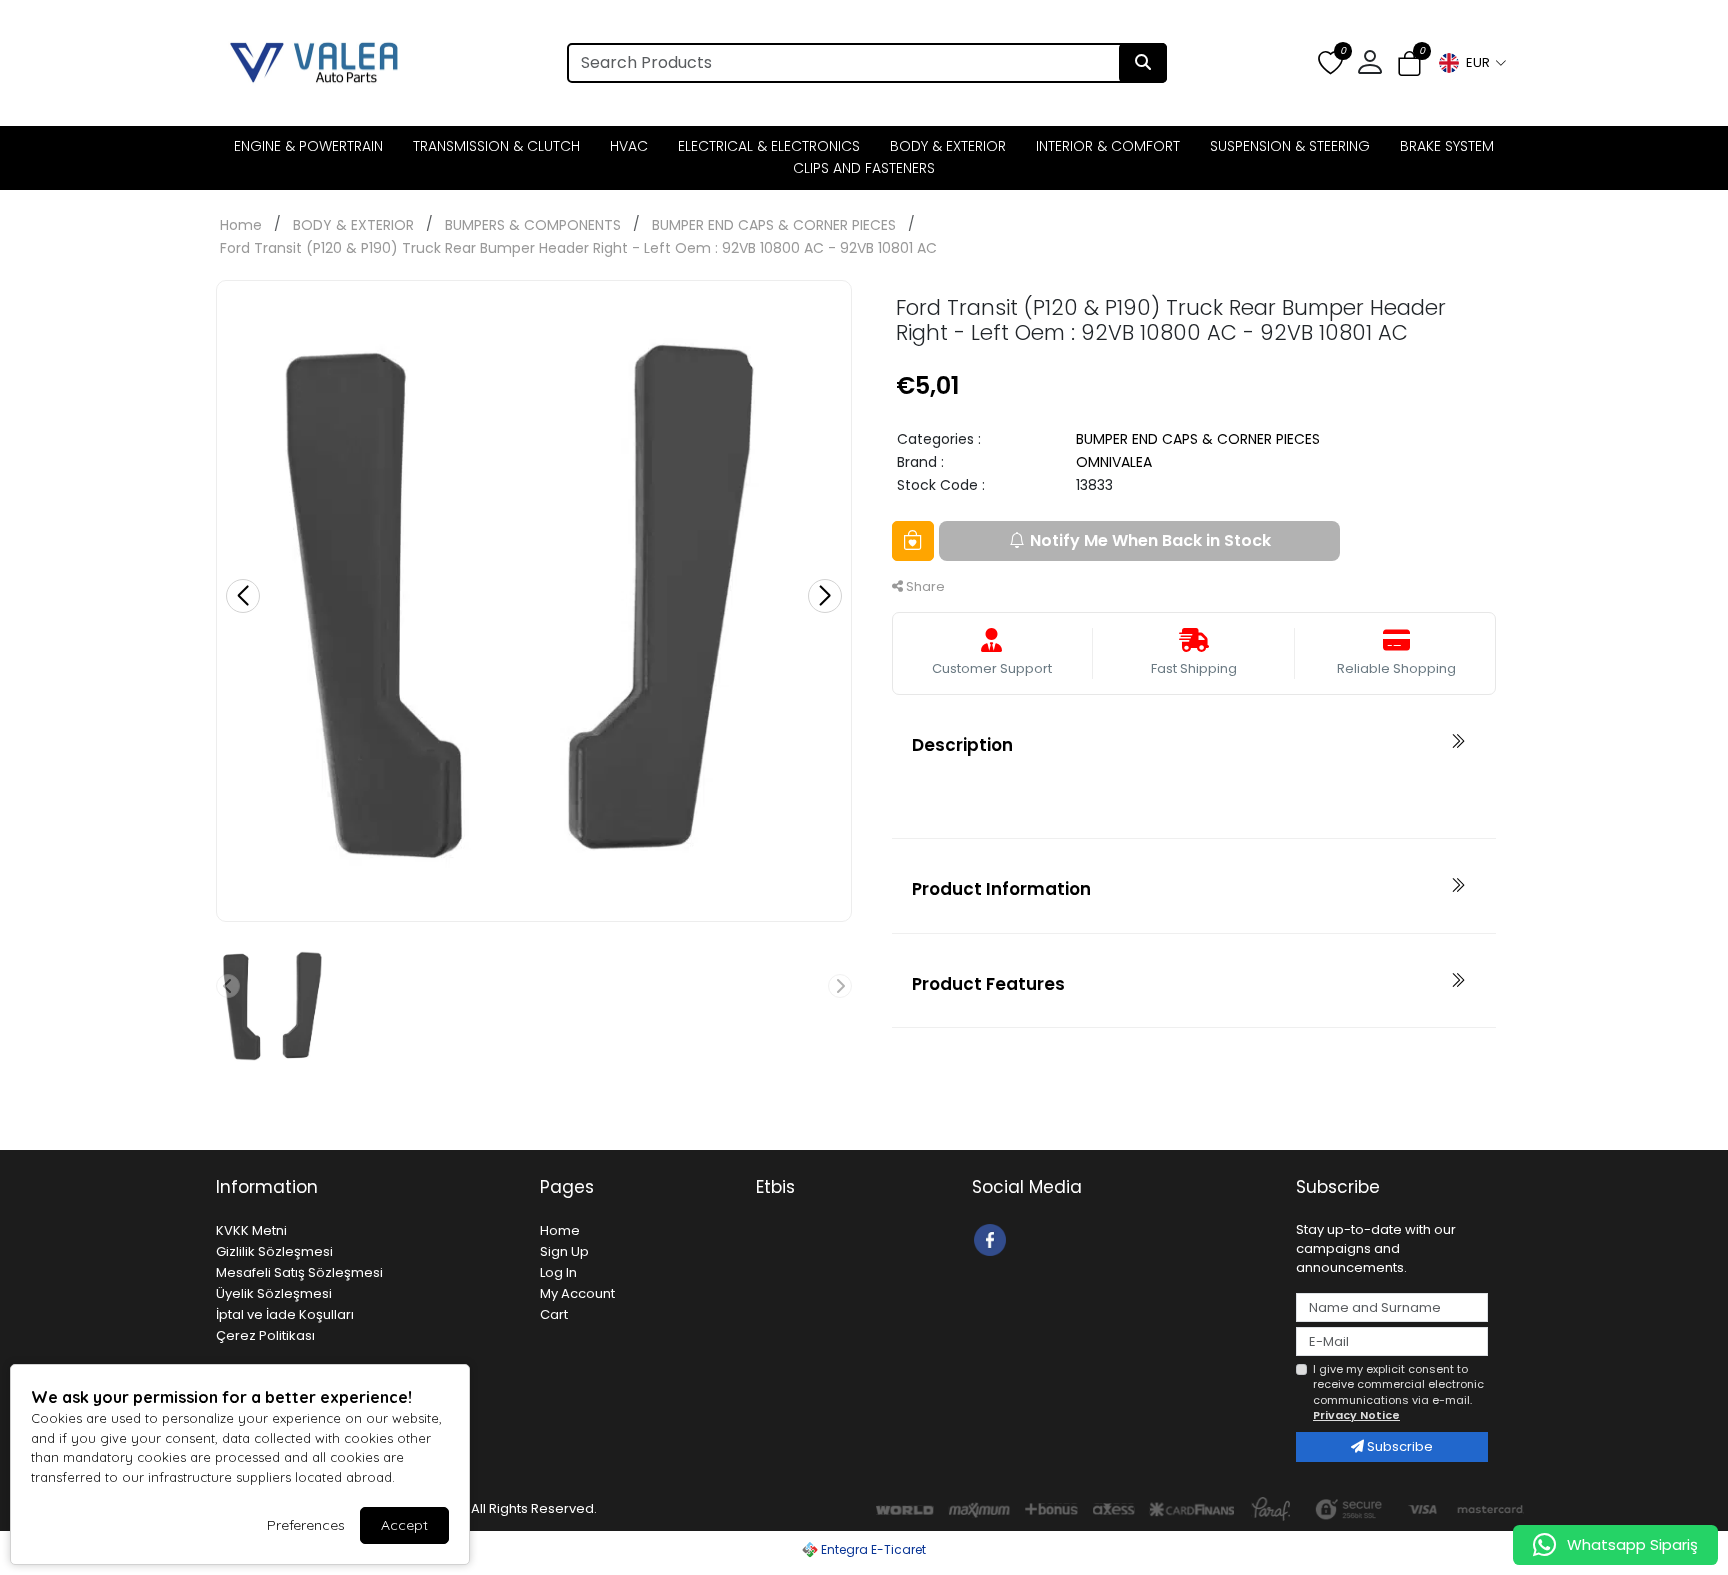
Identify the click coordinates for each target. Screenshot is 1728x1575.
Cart (554, 1314)
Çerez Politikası (265, 1335)
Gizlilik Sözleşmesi (274, 1251)
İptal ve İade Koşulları (285, 1314)
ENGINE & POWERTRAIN (308, 146)
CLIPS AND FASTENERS (864, 168)
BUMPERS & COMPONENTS (533, 225)
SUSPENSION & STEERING (1290, 146)
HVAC (629, 146)
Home (241, 225)
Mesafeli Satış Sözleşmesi (299, 1272)
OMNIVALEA (1114, 462)
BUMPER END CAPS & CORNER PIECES (774, 225)
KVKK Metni (251, 1230)
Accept (404, 1525)
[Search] (1143, 63)
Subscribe (1398, 1446)
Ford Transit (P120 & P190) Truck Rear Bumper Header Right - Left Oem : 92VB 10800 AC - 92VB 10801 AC (578, 248)
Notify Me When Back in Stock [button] (1150, 540)
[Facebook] (992, 1238)
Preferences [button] (306, 1525)
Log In (558, 1272)
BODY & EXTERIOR (948, 146)
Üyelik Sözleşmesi (274, 1293)
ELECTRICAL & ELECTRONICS (769, 146)
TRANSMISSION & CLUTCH (496, 146)
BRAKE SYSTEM (1447, 146)
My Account (577, 1293)
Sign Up (564, 1251)
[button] (1472, 63)
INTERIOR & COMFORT (1108, 146)
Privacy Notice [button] (1356, 1415)
